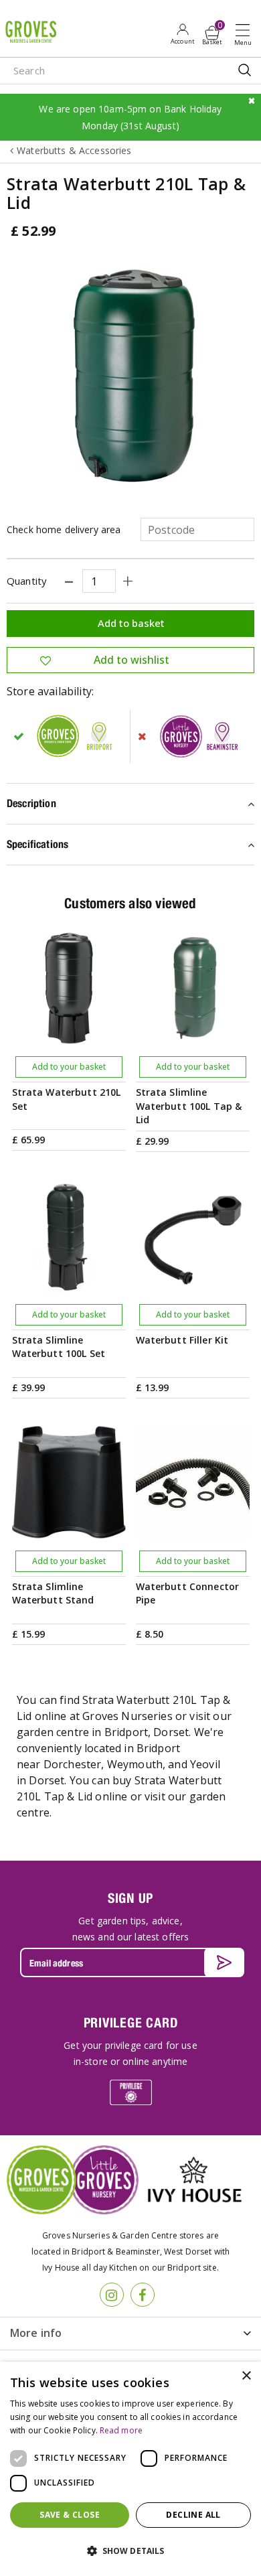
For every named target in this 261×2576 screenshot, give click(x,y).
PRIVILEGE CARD (131, 2022)
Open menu (246, 34)
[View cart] (212, 33)
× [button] (246, 2376)
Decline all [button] (193, 2515)
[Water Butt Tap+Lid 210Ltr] (130, 377)
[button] (130, 2551)
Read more (121, 2430)
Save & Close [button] (70, 2515)
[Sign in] (182, 33)
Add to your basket (69, 1067)
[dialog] (130, 2469)
